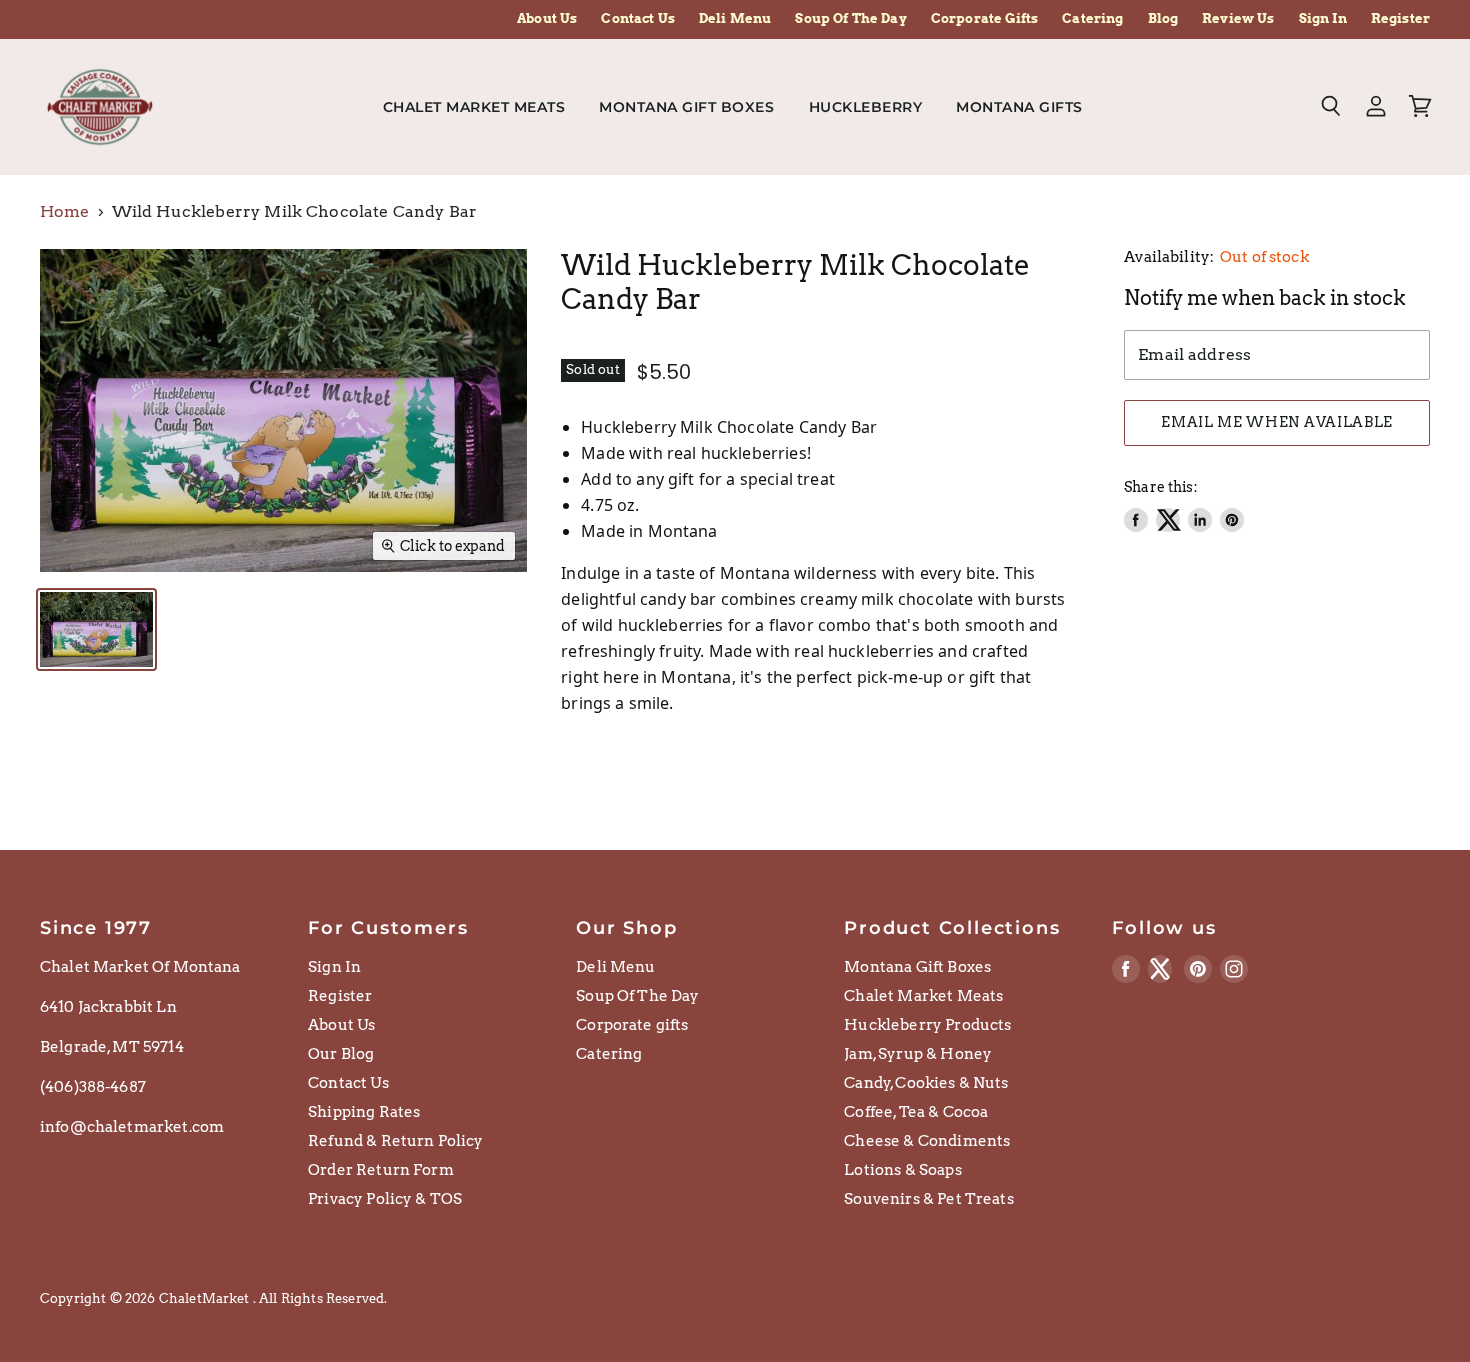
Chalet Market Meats (474, 107)
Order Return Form (381, 1170)
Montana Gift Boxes (686, 107)
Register (1400, 19)
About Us (547, 19)
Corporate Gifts (984, 19)
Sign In (1323, 19)
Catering (1092, 19)
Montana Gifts (1021, 107)
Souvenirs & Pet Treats (929, 1199)
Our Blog (341, 1054)
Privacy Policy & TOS (385, 1199)
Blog (1163, 19)
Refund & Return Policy (396, 1141)
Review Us (1238, 19)
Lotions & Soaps (902, 1170)
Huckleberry (866, 107)
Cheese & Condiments (927, 1141)
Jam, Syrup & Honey (918, 1054)
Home (65, 212)
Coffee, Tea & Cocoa (916, 1112)
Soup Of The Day (850, 19)
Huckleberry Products (927, 1025)
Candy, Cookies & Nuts (926, 1083)
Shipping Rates (364, 1112)
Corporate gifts (632, 1025)
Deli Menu (735, 19)
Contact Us (638, 19)
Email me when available (1277, 422)
